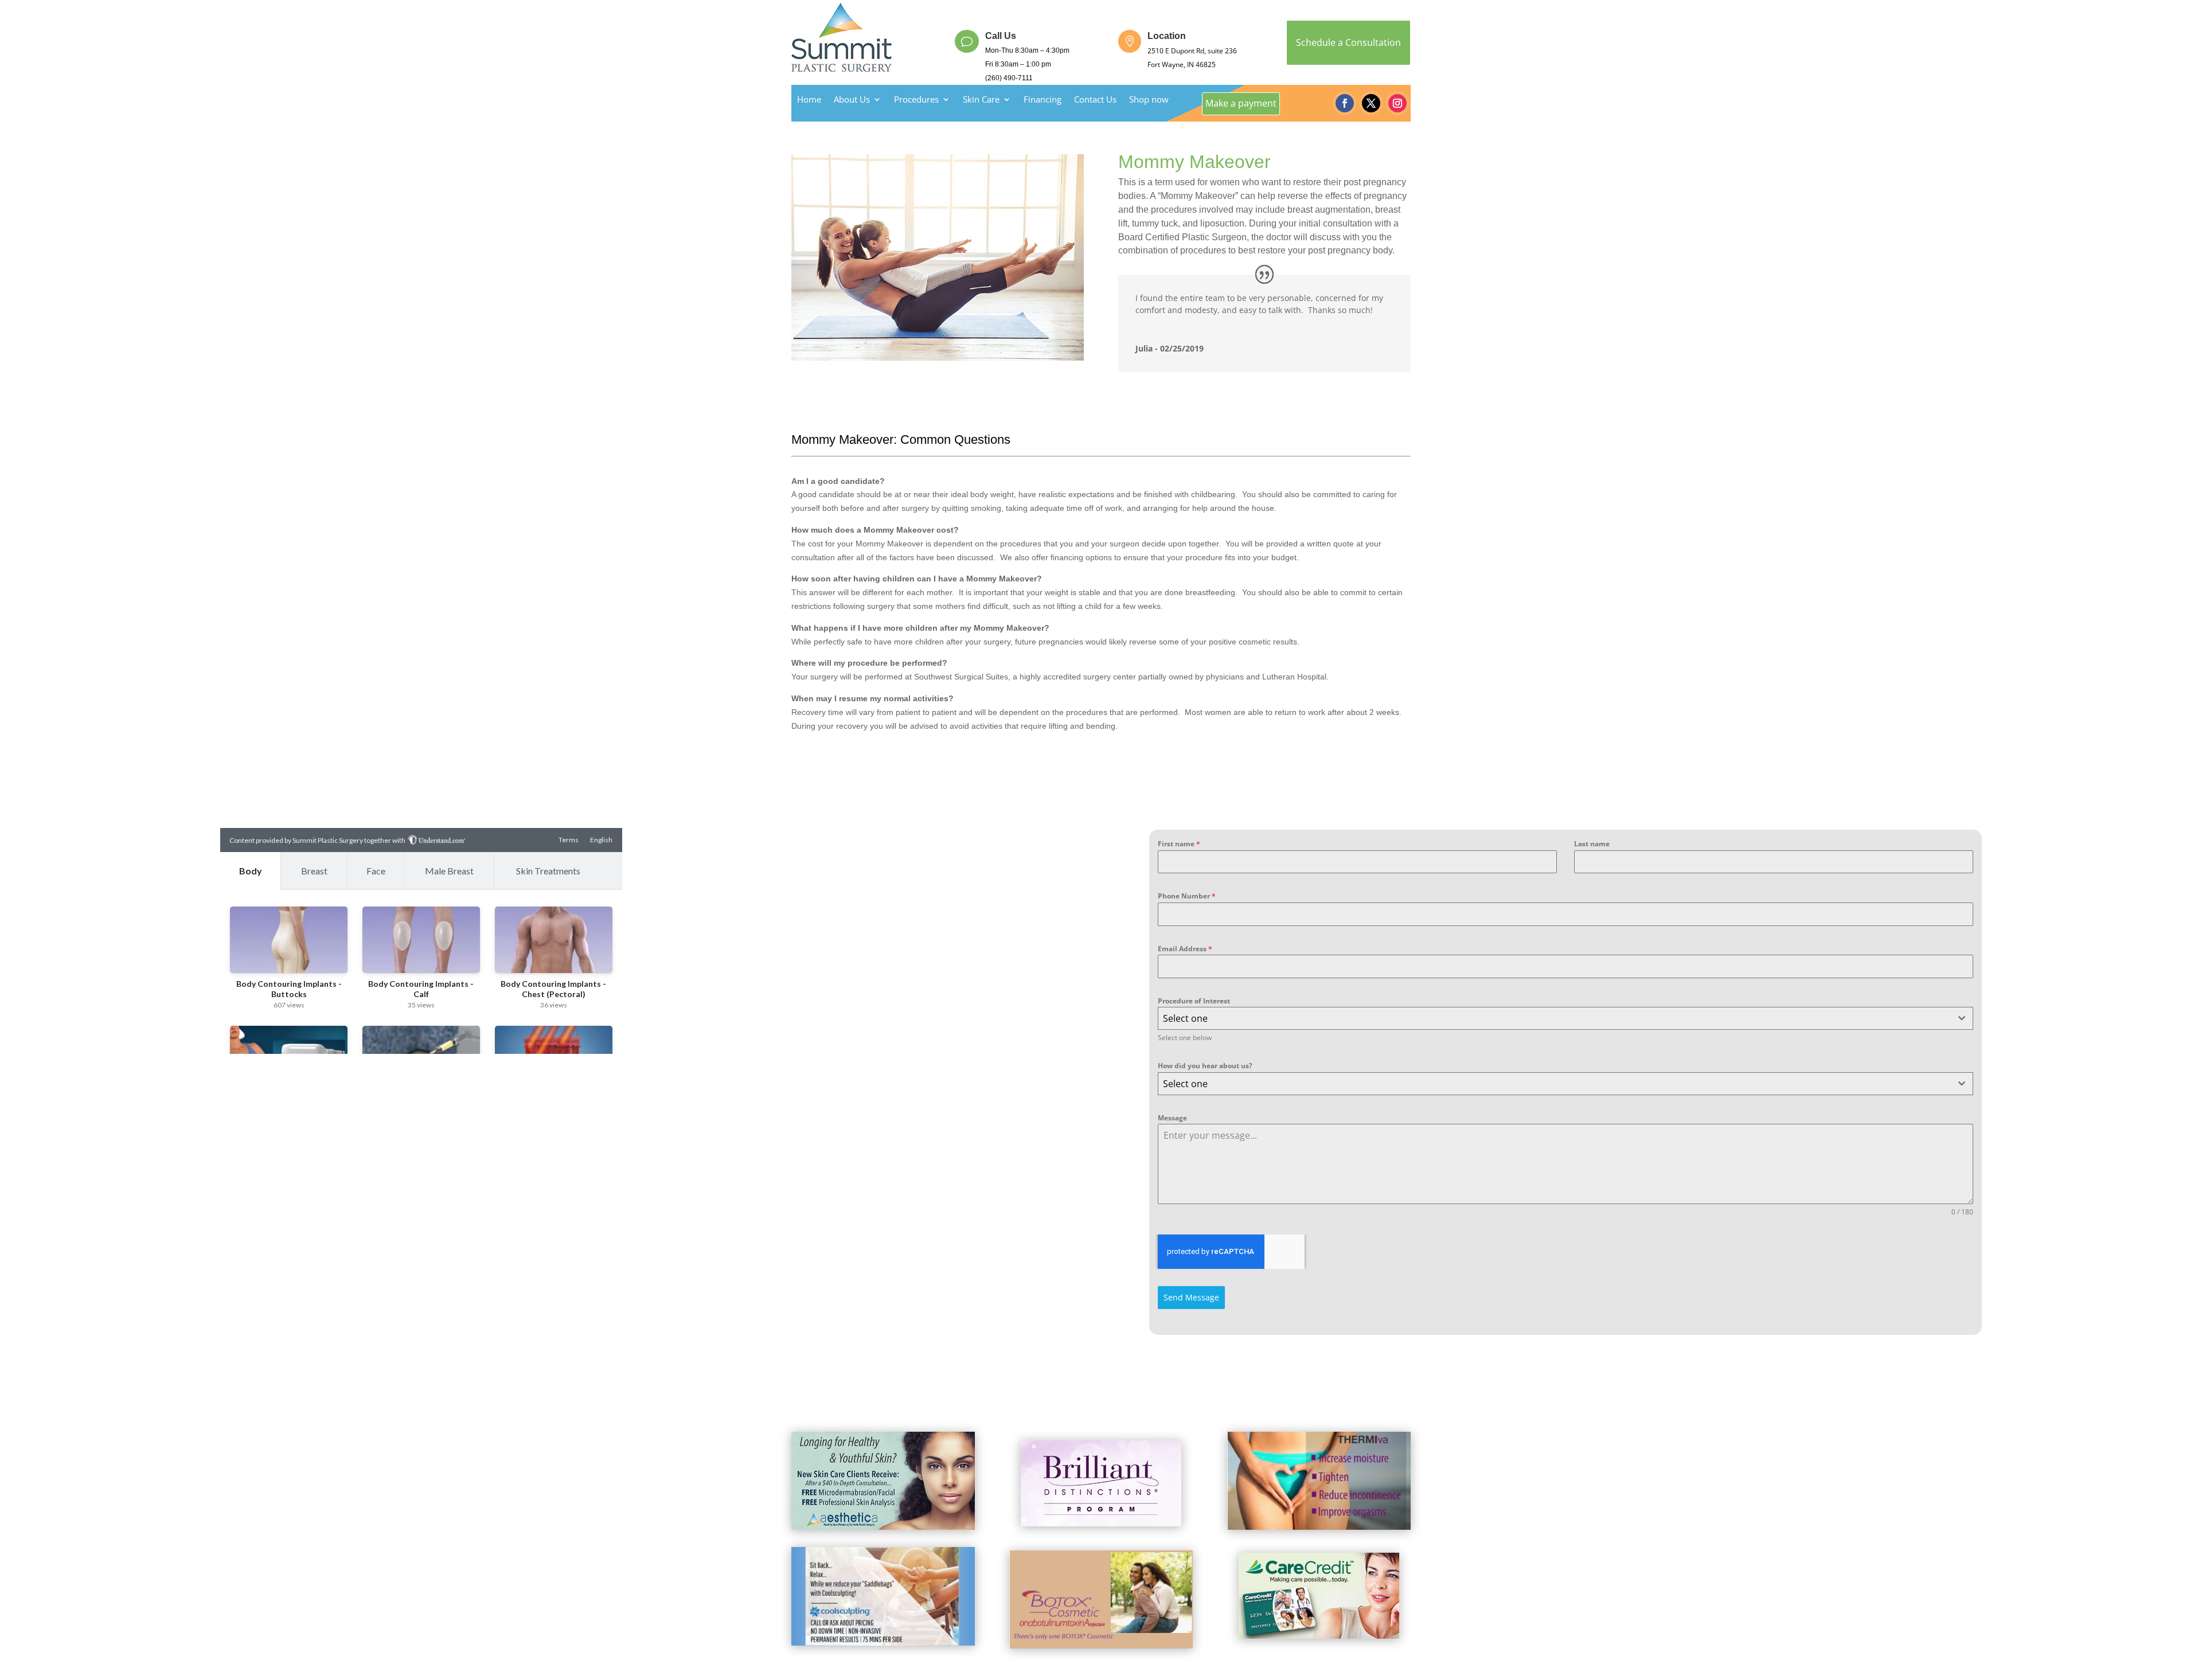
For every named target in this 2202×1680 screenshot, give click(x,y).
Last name (1592, 844)
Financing (1043, 100)
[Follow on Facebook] (1345, 103)
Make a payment (1241, 103)
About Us (852, 100)
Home (809, 100)
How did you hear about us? (1205, 1066)
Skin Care (981, 100)
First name (1179, 844)
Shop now (1149, 100)
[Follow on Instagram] (1397, 103)
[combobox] (1565, 1018)
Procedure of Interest (1194, 1001)
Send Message (1191, 1297)
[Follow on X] (1371, 103)
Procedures (916, 100)
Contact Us (1095, 100)
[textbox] (1555, 1018)
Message (1172, 1118)
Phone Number (1187, 896)
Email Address (1185, 949)
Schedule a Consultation (1348, 42)
